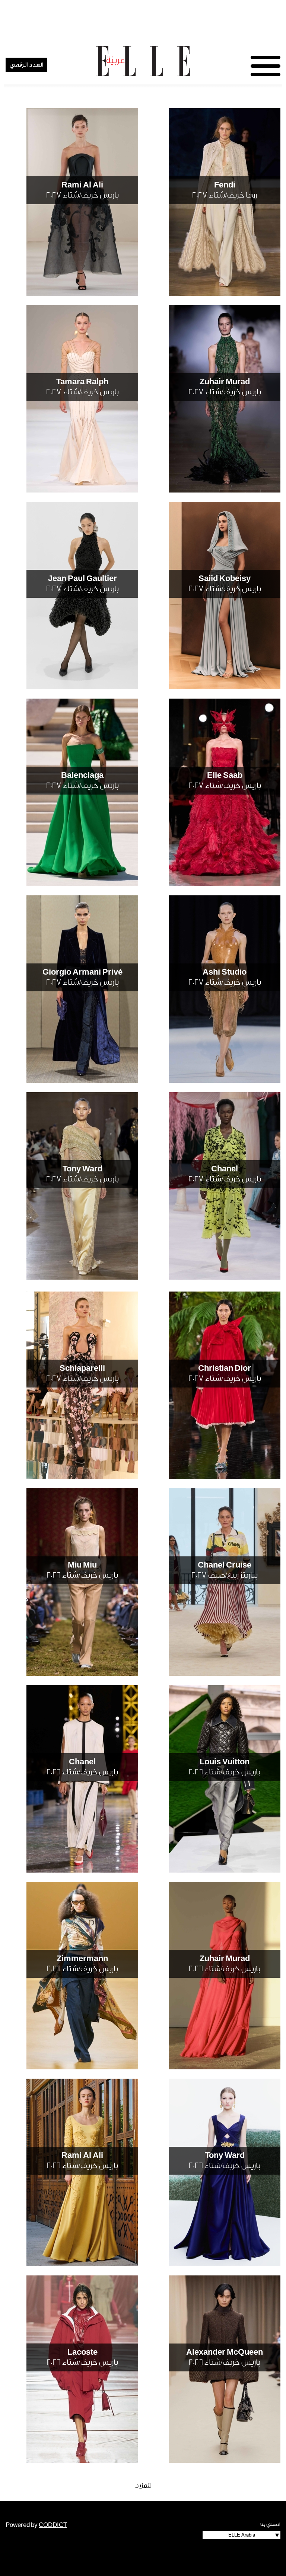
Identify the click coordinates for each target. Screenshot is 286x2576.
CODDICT (53, 2525)
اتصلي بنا (270, 2524)
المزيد (143, 2485)
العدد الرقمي (26, 65)
